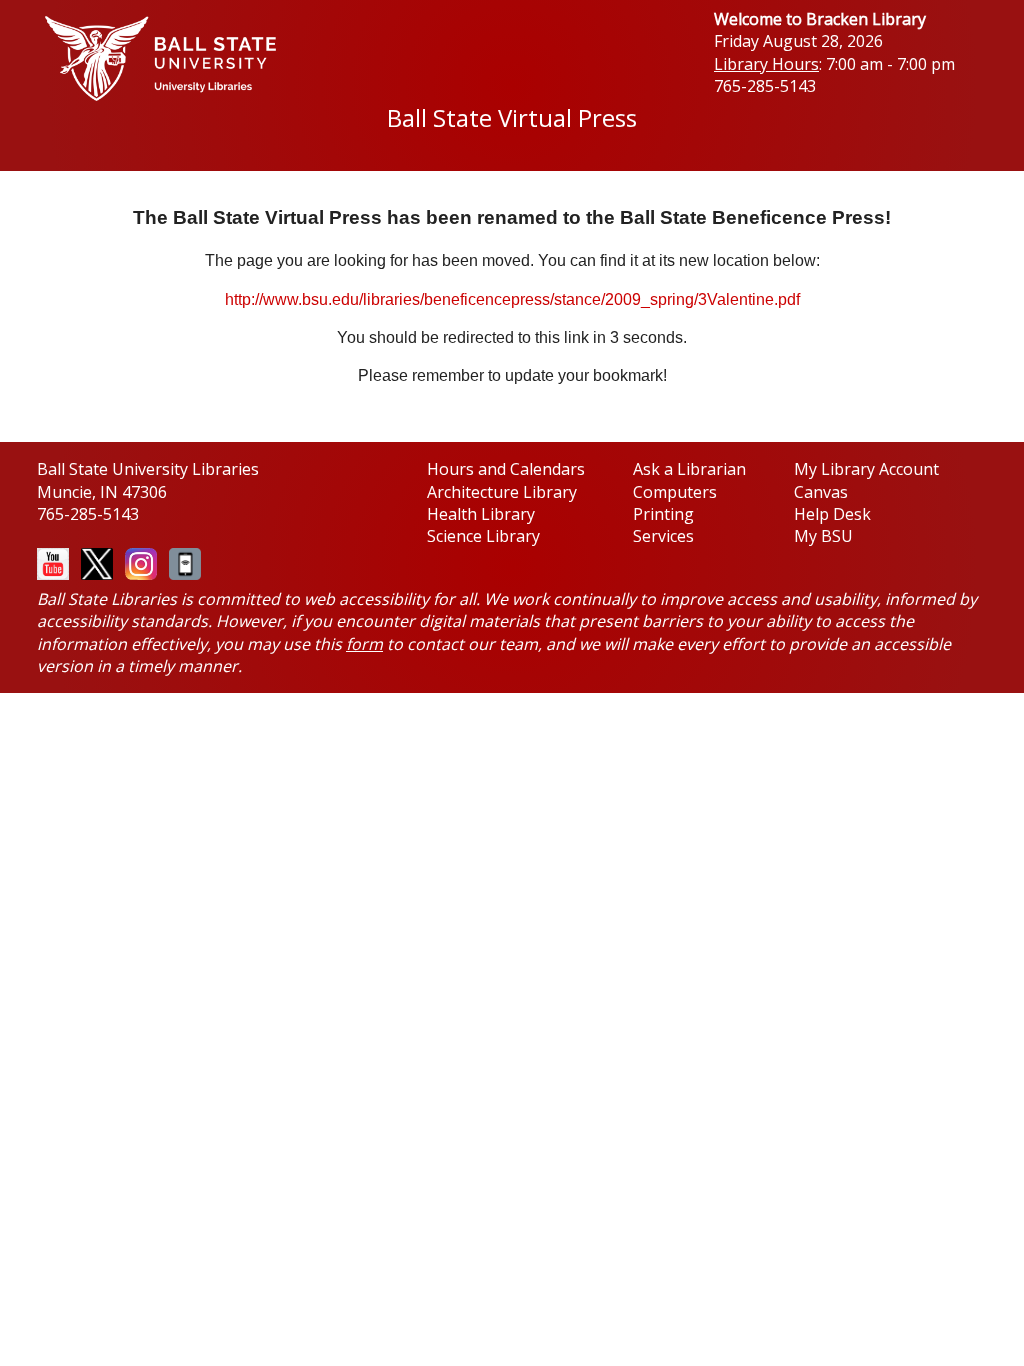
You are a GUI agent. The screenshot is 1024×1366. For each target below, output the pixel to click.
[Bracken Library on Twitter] (93, 562)
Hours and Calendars (506, 469)
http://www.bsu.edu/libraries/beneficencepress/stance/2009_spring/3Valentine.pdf (512, 299)
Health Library (481, 514)
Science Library (483, 536)
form (364, 644)
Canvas (821, 492)
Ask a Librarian (689, 469)
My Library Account (866, 469)
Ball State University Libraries (148, 469)
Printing (663, 514)
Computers (675, 492)
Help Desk (832, 514)
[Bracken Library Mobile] (181, 562)
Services (663, 536)
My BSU (823, 536)
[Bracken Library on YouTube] (53, 558)
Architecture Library (502, 492)
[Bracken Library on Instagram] (137, 562)
